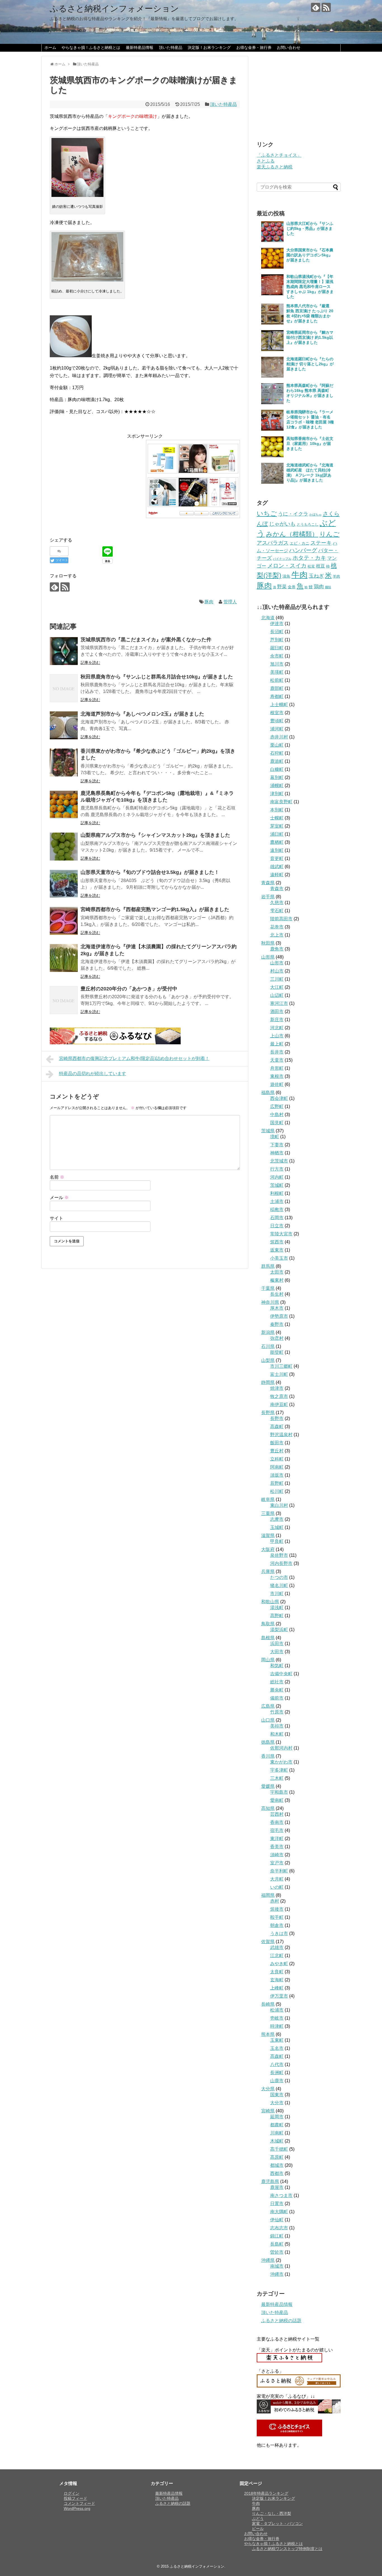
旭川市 (277, 664)
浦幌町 (277, 786)
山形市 (277, 963)
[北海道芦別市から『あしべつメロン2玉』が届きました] (64, 725)
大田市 (277, 1652)
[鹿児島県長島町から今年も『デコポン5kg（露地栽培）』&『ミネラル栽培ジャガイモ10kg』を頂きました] (64, 805)
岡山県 (268, 1660)
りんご (329, 534)
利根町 (277, 1193)
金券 (292, 587)
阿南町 (277, 1467)
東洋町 (277, 1839)
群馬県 (268, 1266)
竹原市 (277, 1712)
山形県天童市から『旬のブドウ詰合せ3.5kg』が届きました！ (150, 872)
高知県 (268, 1808)
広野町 (277, 1106)
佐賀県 (268, 1942)
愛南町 (277, 1800)
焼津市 (277, 1388)
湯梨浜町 (279, 1630)
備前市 (277, 1698)
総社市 (277, 1682)
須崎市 (277, 1855)
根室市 (277, 713)
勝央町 (277, 1690)
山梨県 (268, 1360)
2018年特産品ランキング (266, 2493)
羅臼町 (277, 648)
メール (59, 1198)
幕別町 (277, 777)
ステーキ (321, 543)
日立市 (277, 1226)
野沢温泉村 (281, 1435)
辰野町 (277, 1483)
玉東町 (277, 2040)
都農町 (277, 2125)
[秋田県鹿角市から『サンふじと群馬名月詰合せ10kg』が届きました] (64, 688)
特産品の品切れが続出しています (93, 1073)
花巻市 (277, 927)
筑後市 (277, 1909)
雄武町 (277, 867)
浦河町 (277, 729)
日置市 (277, 2204)
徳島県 (268, 1742)
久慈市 (277, 903)
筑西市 (277, 1242)
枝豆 (320, 566)
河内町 (277, 1177)
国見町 (277, 1123)
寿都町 (277, 696)
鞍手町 (277, 1917)
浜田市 (277, 1644)
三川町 (277, 979)
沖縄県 (268, 2260)
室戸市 (277, 1863)
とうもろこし (308, 524)
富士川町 (279, 1374)
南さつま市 (281, 2195)
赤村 (275, 1901)
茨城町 (277, 1185)
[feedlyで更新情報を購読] (316, 7)
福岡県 (268, 1895)
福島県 (268, 1092)
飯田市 (277, 1443)
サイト (56, 1218)
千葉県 (268, 1288)
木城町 (277, 2141)
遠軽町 (277, 875)
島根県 (268, 1638)
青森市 (277, 889)
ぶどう (258, 2518)
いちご (267, 513)
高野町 (277, 1616)
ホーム (50, 47)
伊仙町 (277, 2220)
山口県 (268, 1720)
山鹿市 (277, 2081)
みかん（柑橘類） (292, 534)
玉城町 (277, 1527)
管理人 (230, 602)
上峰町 (277, 1988)
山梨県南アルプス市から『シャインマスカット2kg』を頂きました (155, 835)
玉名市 (277, 2048)
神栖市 (277, 1153)
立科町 (277, 1459)
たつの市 (279, 1577)
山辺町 (277, 995)
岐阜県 (268, 1499)
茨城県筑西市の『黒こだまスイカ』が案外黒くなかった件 (146, 640)
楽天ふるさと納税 (275, 167)
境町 (275, 1137)
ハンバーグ (303, 550)
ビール (258, 2529)
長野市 (277, 1418)
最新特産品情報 (140, 47)
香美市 (277, 1847)
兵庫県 (268, 1571)
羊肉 (336, 576)
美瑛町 (277, 672)
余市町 (277, 656)
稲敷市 (277, 1210)
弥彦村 (277, 1338)
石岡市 (277, 1218)
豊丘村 (277, 1451)
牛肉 (300, 575)
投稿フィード (76, 2498)
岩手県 (268, 897)
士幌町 (277, 818)
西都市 (277, 2173)
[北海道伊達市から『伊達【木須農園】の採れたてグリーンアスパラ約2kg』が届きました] (64, 958)
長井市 (277, 1052)
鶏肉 (319, 587)
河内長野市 (281, 1563)
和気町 (277, 1666)
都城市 (277, 2165)
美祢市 (277, 1726)
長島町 (277, 2244)
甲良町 (277, 1541)
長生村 (277, 1294)
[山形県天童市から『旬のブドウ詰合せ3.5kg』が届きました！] (64, 884)
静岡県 (268, 1382)
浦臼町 (277, 834)
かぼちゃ (315, 514)
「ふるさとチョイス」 (279, 155)
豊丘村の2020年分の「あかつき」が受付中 (129, 989)
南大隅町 (279, 2212)
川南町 (277, 2133)
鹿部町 (277, 688)
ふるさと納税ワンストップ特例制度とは (287, 2549)
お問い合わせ (289, 47)
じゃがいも (282, 524)
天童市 (277, 1060)
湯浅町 (277, 1608)
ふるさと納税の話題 (281, 2321)
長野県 (268, 1413)
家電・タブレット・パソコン (277, 2523)
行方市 (277, 1169)
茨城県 (268, 1131)
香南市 (277, 1822)
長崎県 (268, 2004)
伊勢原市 (279, 1316)
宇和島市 (279, 1792)
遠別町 (277, 850)
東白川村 (279, 1505)
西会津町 (279, 1098)
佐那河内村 (281, 1748)
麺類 (328, 587)
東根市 (277, 1076)
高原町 (277, 2157)
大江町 (277, 987)
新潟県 (268, 1332)
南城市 (277, 2266)
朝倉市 (277, 1925)
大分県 (268, 2089)
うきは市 (279, 1933)
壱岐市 (277, 2018)
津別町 (277, 794)
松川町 (277, 1491)
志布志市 (279, 2228)
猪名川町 (279, 1585)
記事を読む (90, 663)
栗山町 (277, 745)
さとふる (266, 161)
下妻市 (277, 1145)
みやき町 (279, 1964)
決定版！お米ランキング (209, 47)
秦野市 (277, 1324)
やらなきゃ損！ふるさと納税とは (91, 47)
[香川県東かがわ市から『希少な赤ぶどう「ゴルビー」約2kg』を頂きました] (64, 762)
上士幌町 (279, 705)
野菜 (282, 587)
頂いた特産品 (171, 47)
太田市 (277, 1272)
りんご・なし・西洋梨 (272, 2513)
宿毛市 (277, 1830)
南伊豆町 (279, 1404)
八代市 (277, 2064)
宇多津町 (279, 1770)
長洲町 (277, 2073)
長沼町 (277, 632)
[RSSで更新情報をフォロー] (326, 7)
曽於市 (277, 2252)
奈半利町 (279, 1871)
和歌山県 (270, 1602)
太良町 (277, 1972)
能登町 (277, 1352)
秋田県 (268, 943)
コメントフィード (79, 2503)
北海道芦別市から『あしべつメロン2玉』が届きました (142, 714)
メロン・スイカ (287, 566)
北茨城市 (279, 1161)
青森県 (268, 883)
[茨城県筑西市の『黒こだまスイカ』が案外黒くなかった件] (64, 651)
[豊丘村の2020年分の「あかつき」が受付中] (64, 1000)
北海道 (268, 618)
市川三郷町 (281, 1366)
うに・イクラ (293, 514)
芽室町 (277, 826)
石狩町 (277, 753)
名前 (57, 1177)
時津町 (277, 2026)
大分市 (277, 2103)
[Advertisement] (97, 479)
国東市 (277, 2095)
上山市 (277, 1036)
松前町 (277, 680)
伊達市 (277, 624)
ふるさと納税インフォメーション (114, 9)
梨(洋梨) (269, 575)
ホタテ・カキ (309, 558)
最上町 (277, 1044)
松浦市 (277, 2010)
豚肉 (209, 602)
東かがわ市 (281, 1762)
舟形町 (277, 1068)
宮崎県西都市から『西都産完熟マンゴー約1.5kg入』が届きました (155, 909)
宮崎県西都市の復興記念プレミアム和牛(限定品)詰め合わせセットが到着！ (134, 1058)
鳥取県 (268, 1624)
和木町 (277, 1734)
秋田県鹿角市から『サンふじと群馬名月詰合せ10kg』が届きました (157, 677)
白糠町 (277, 769)
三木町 (277, 1778)
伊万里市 (279, 1996)
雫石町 (277, 911)
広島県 (268, 1706)
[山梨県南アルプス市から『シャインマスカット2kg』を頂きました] (64, 847)
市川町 (277, 1594)
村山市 (277, 971)
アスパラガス (273, 543)
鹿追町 (277, 761)
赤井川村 (279, 737)
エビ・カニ (300, 543)
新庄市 (277, 1020)
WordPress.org (77, 2508)
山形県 (268, 957)
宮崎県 (268, 2111)
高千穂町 (279, 2149)
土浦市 (277, 1201)
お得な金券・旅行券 (254, 47)
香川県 (268, 1756)
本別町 (277, 810)
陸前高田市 (281, 919)
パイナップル (282, 559)
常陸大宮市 (281, 1234)
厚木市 (277, 1308)
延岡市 (277, 2117)
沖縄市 (277, 2274)
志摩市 (277, 1519)
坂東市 (277, 1250)
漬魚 (286, 576)
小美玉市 (279, 1258)
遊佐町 (277, 1084)
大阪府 (268, 1549)
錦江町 (277, 2236)
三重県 (268, 1513)
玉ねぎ (316, 576)
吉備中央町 (281, 1674)
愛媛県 (268, 1786)
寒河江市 (279, 1003)
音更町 (277, 858)
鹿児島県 (270, 2181)
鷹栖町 (277, 842)
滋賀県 (268, 1535)
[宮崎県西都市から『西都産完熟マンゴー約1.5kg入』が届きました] (64, 921)
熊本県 (268, 2034)
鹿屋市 (277, 2187)
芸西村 (277, 1814)
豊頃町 (277, 721)
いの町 (277, 1887)
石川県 (268, 1346)
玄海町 (277, 1980)
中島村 (277, 1115)
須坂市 (277, 1475)
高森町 (277, 1427)
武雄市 (277, 1947)
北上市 (277, 935)
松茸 (311, 566)
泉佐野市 (279, 1555)
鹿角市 (277, 949)
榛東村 (277, 1280)
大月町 (277, 1879)
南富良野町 (281, 802)
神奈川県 (270, 1302)
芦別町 (277, 640)
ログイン (72, 2493)
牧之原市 (279, 1396)
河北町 (277, 1028)
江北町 (277, 1956)
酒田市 (277, 1011)
